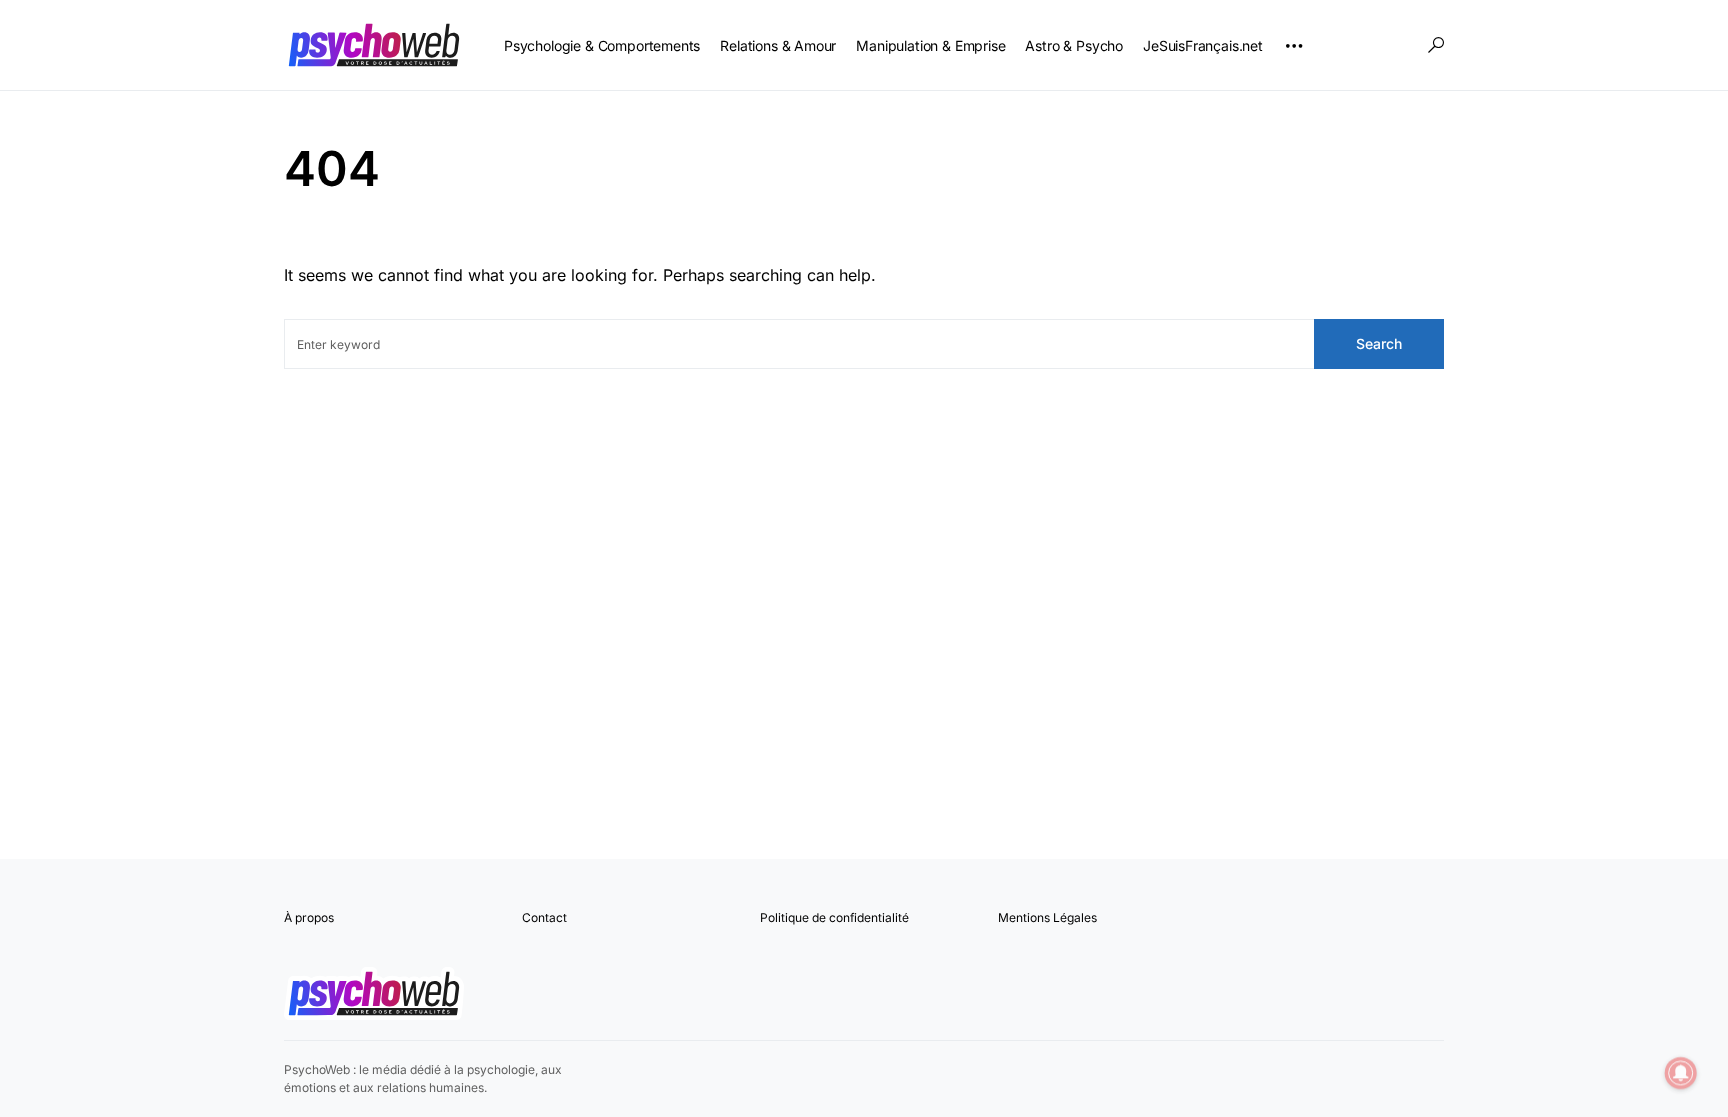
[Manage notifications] (1681, 1073)
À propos (309, 917)
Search (1379, 343)
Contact (544, 917)
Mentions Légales (1047, 917)
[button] (1436, 45)
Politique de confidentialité (834, 917)
